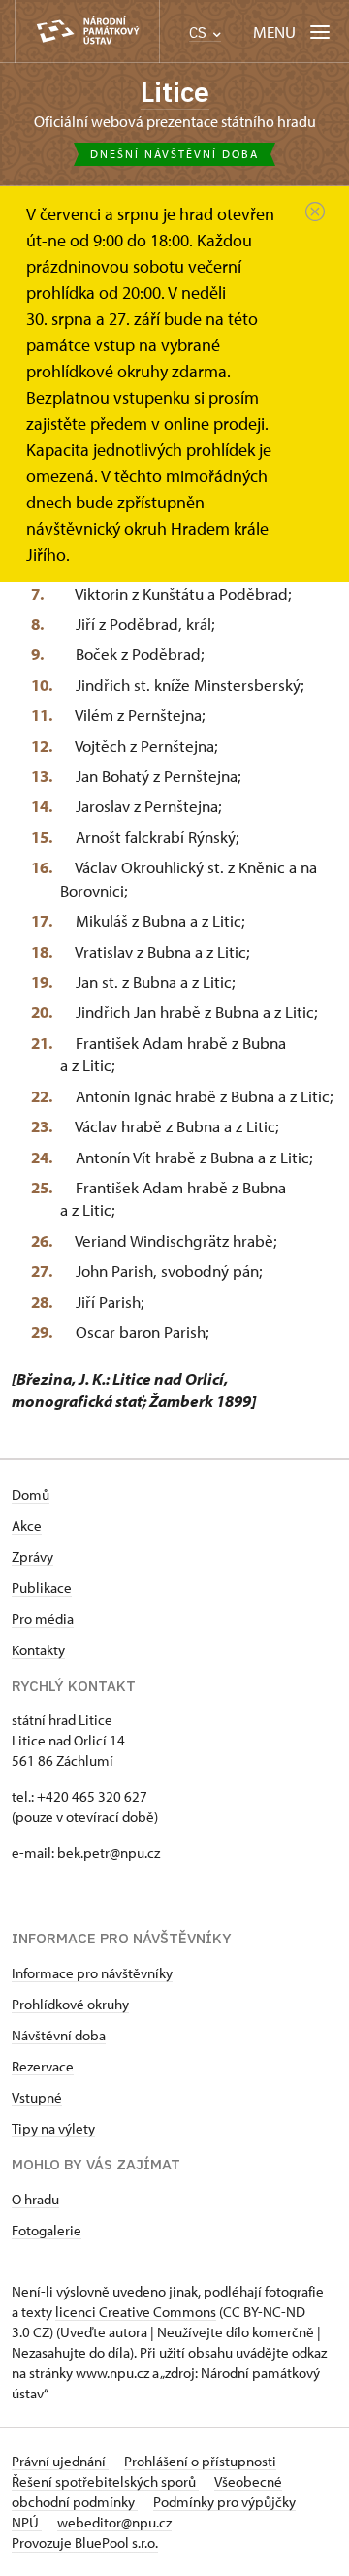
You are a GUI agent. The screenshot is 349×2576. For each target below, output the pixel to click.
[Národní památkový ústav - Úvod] (87, 32)
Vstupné (37, 2097)
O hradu (35, 2199)
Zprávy (32, 1557)
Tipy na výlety (53, 2128)
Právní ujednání (60, 2461)
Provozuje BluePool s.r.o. (85, 2543)
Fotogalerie (47, 2230)
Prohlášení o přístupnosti (200, 2461)
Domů (31, 1495)
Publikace (42, 1588)
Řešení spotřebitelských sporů (105, 2481)
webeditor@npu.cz (114, 2522)
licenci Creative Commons (136, 2312)
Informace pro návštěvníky (92, 1973)
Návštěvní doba (59, 2035)
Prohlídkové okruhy (70, 2004)
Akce (27, 1526)
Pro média (43, 1619)
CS (200, 33)
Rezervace (43, 2066)
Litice (175, 92)
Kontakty (38, 1650)
